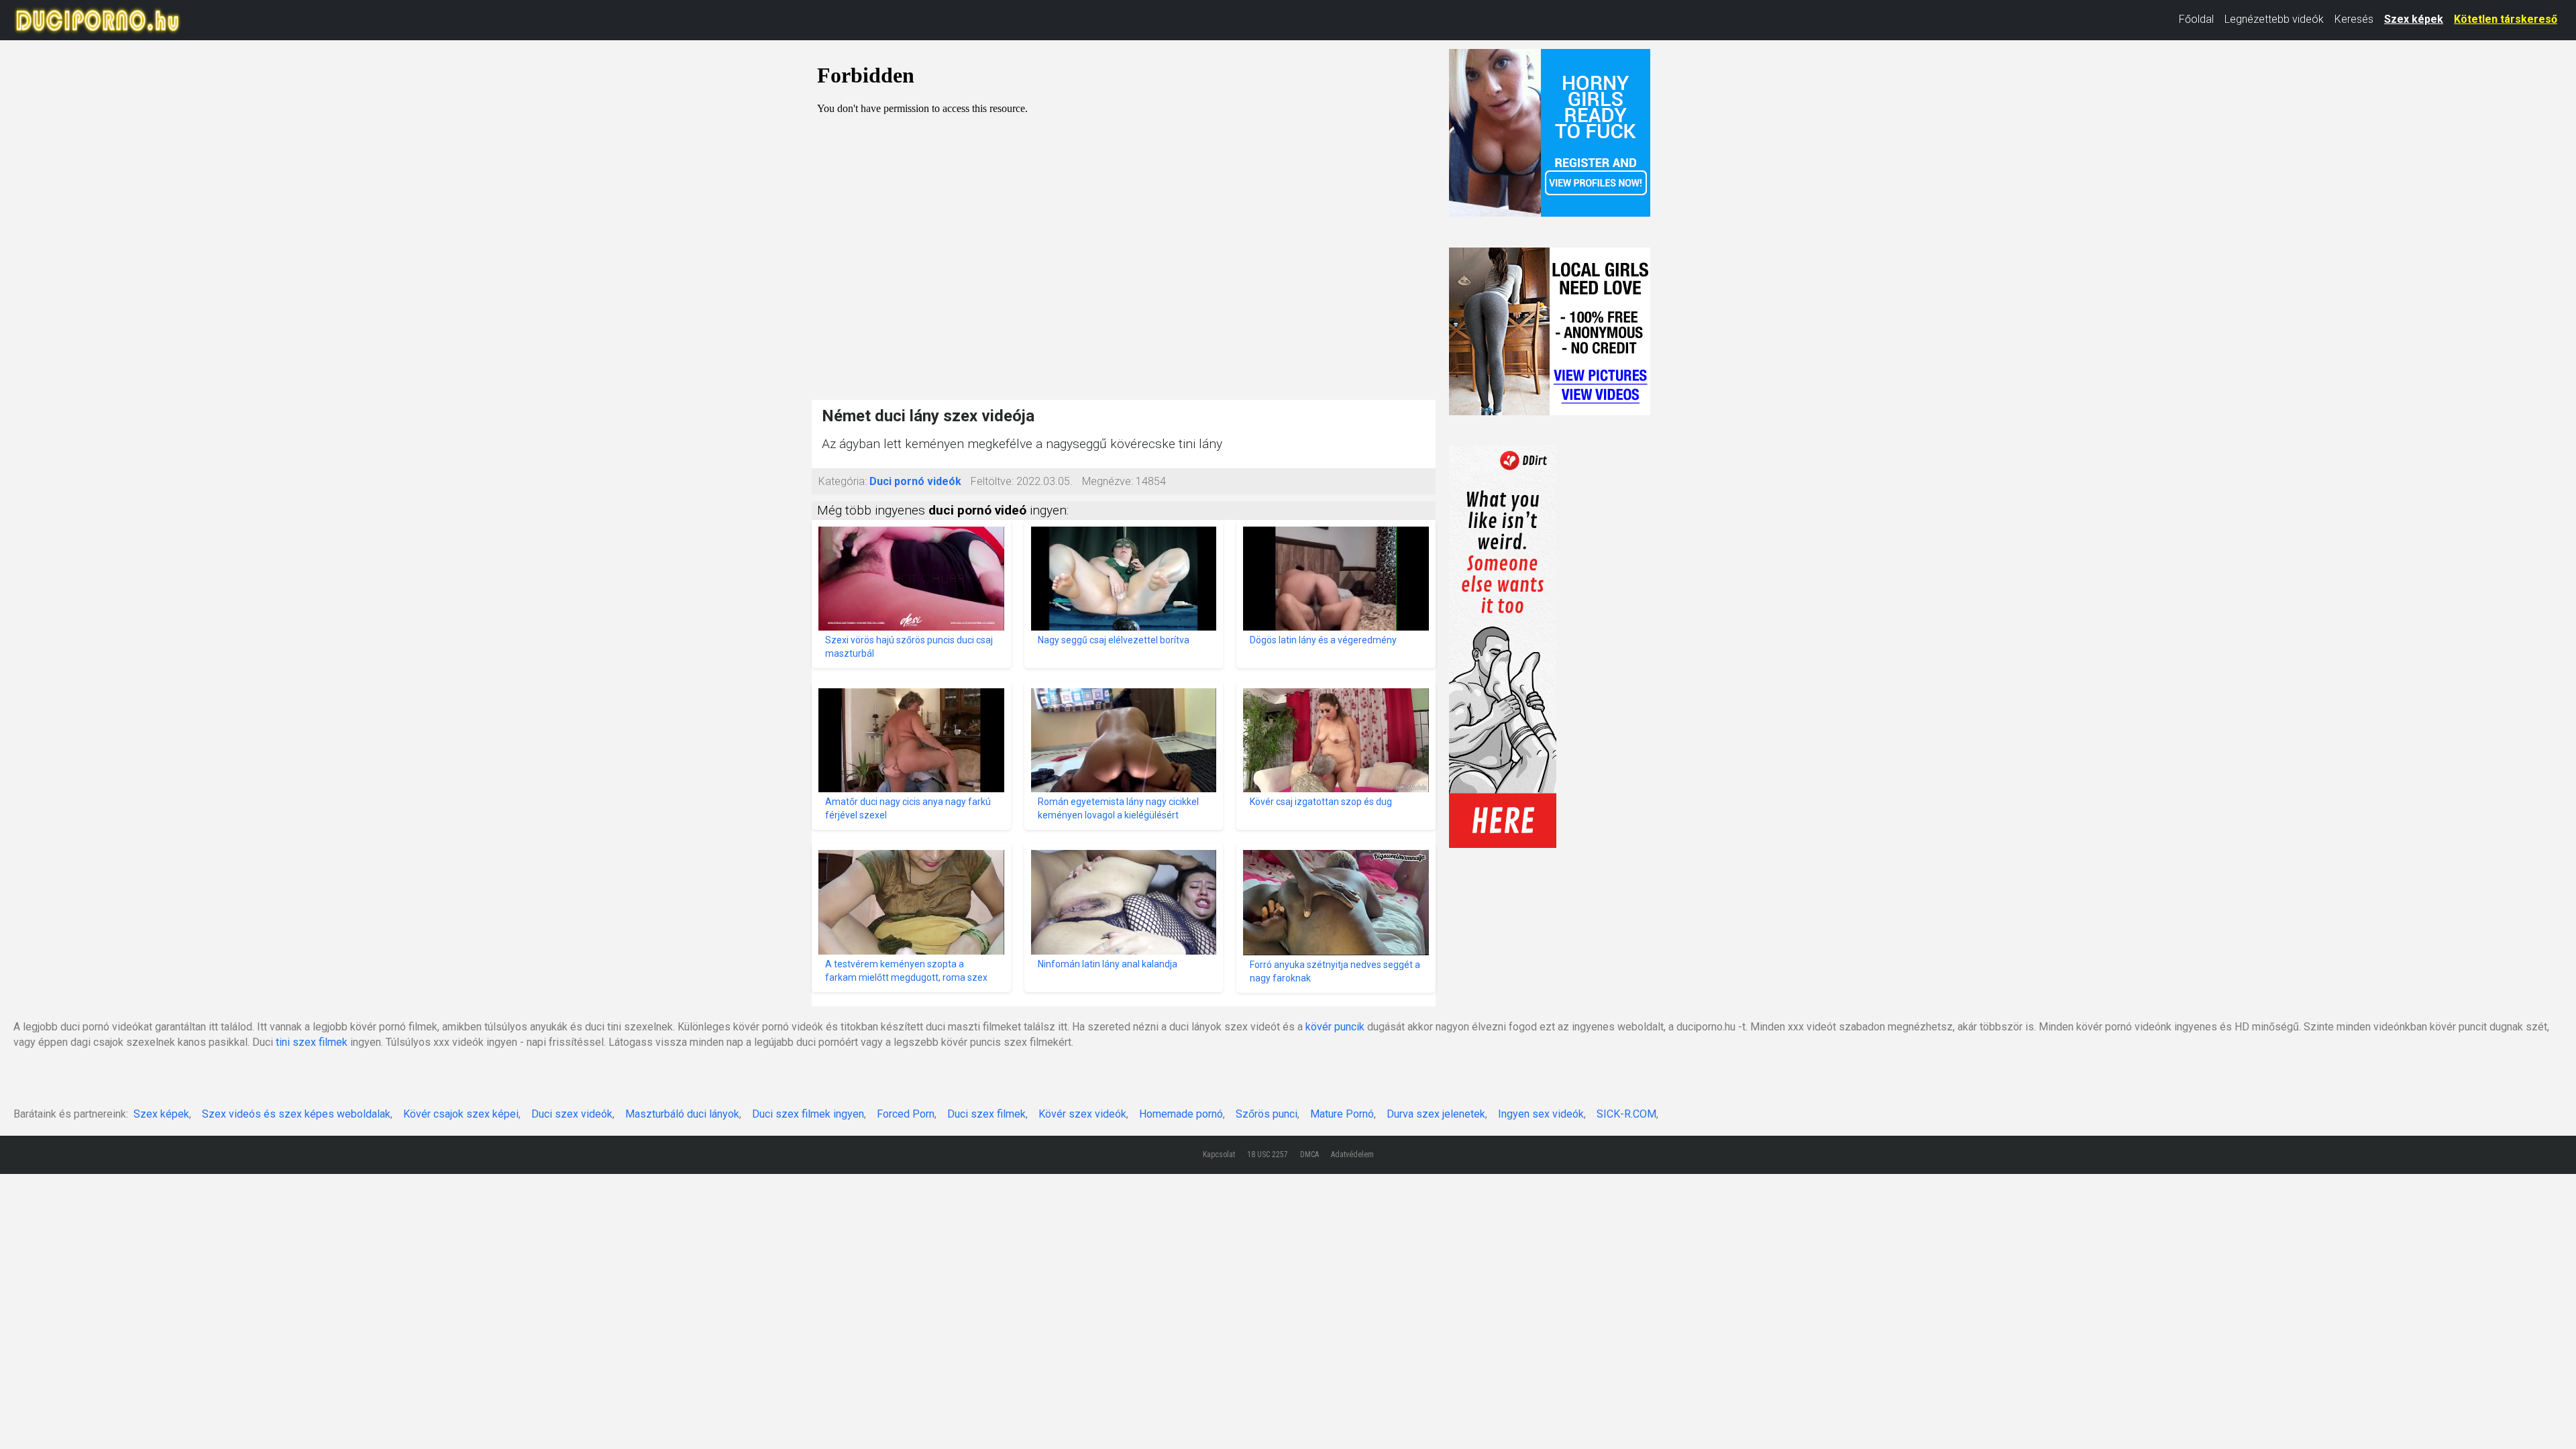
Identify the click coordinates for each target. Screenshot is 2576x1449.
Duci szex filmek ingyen (808, 1114)
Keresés (2354, 19)
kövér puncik (1335, 1027)
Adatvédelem (1352, 1155)
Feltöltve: (992, 481)
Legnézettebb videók (2274, 19)
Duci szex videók (572, 1114)
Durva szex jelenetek (1436, 1114)
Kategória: (843, 481)
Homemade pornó (1181, 1114)
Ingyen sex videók (1541, 1114)
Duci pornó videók (915, 481)
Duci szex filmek (986, 1114)
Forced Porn (906, 1114)
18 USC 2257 (1268, 1155)
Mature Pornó (1342, 1114)
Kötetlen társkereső (2506, 19)
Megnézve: (1108, 481)
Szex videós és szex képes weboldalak (296, 1114)
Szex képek (2414, 19)
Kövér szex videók (1082, 1114)
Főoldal (2196, 19)
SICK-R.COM (1626, 1114)
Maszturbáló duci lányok (682, 1114)
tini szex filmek (312, 1042)
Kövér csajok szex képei (461, 1114)
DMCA (1309, 1155)
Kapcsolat (1219, 1155)
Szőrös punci (1267, 1114)
